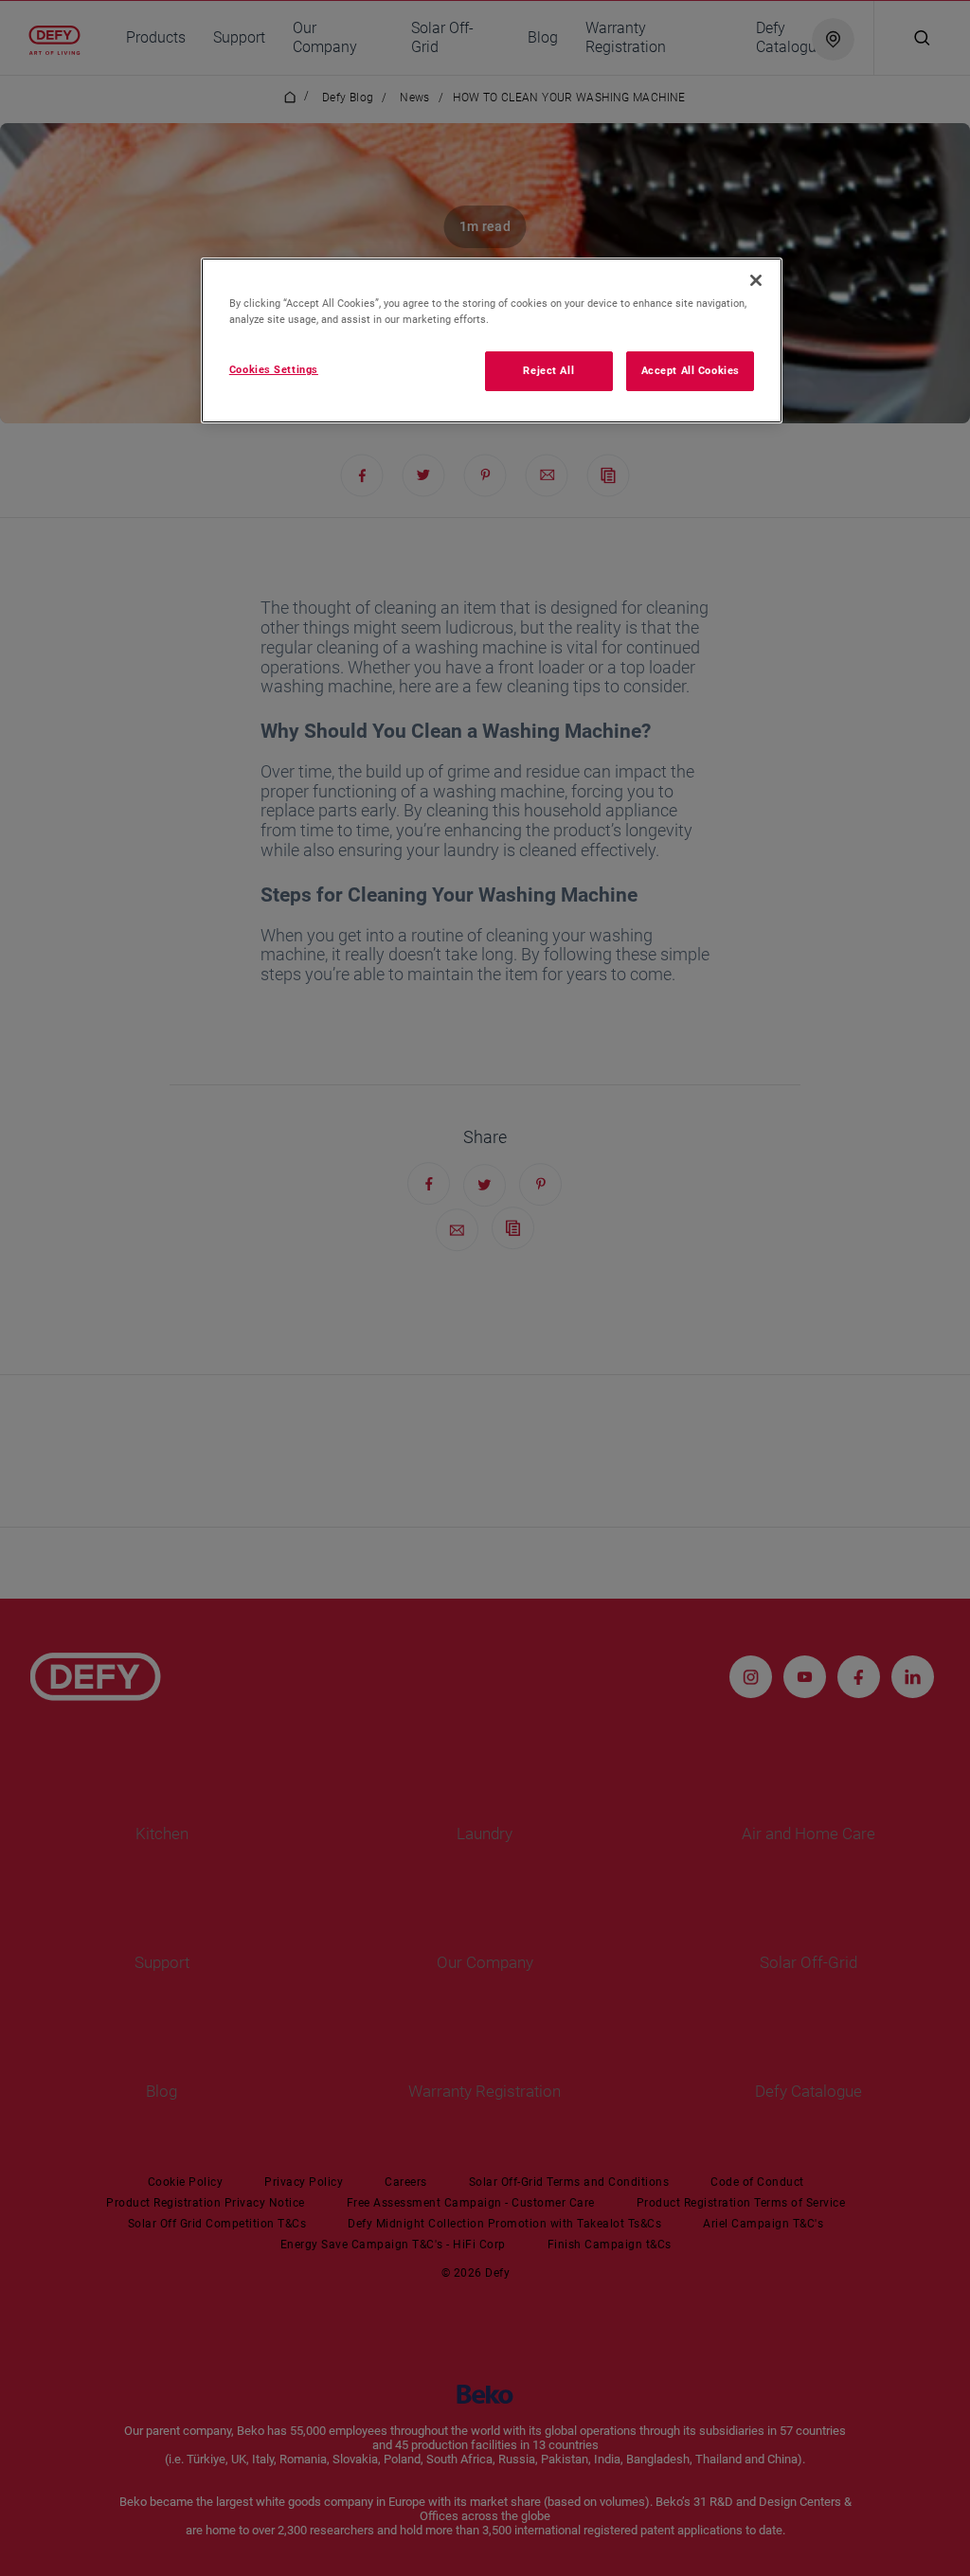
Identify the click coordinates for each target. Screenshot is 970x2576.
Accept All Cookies (691, 370)
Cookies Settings (274, 369)
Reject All (548, 370)
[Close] (756, 280)
